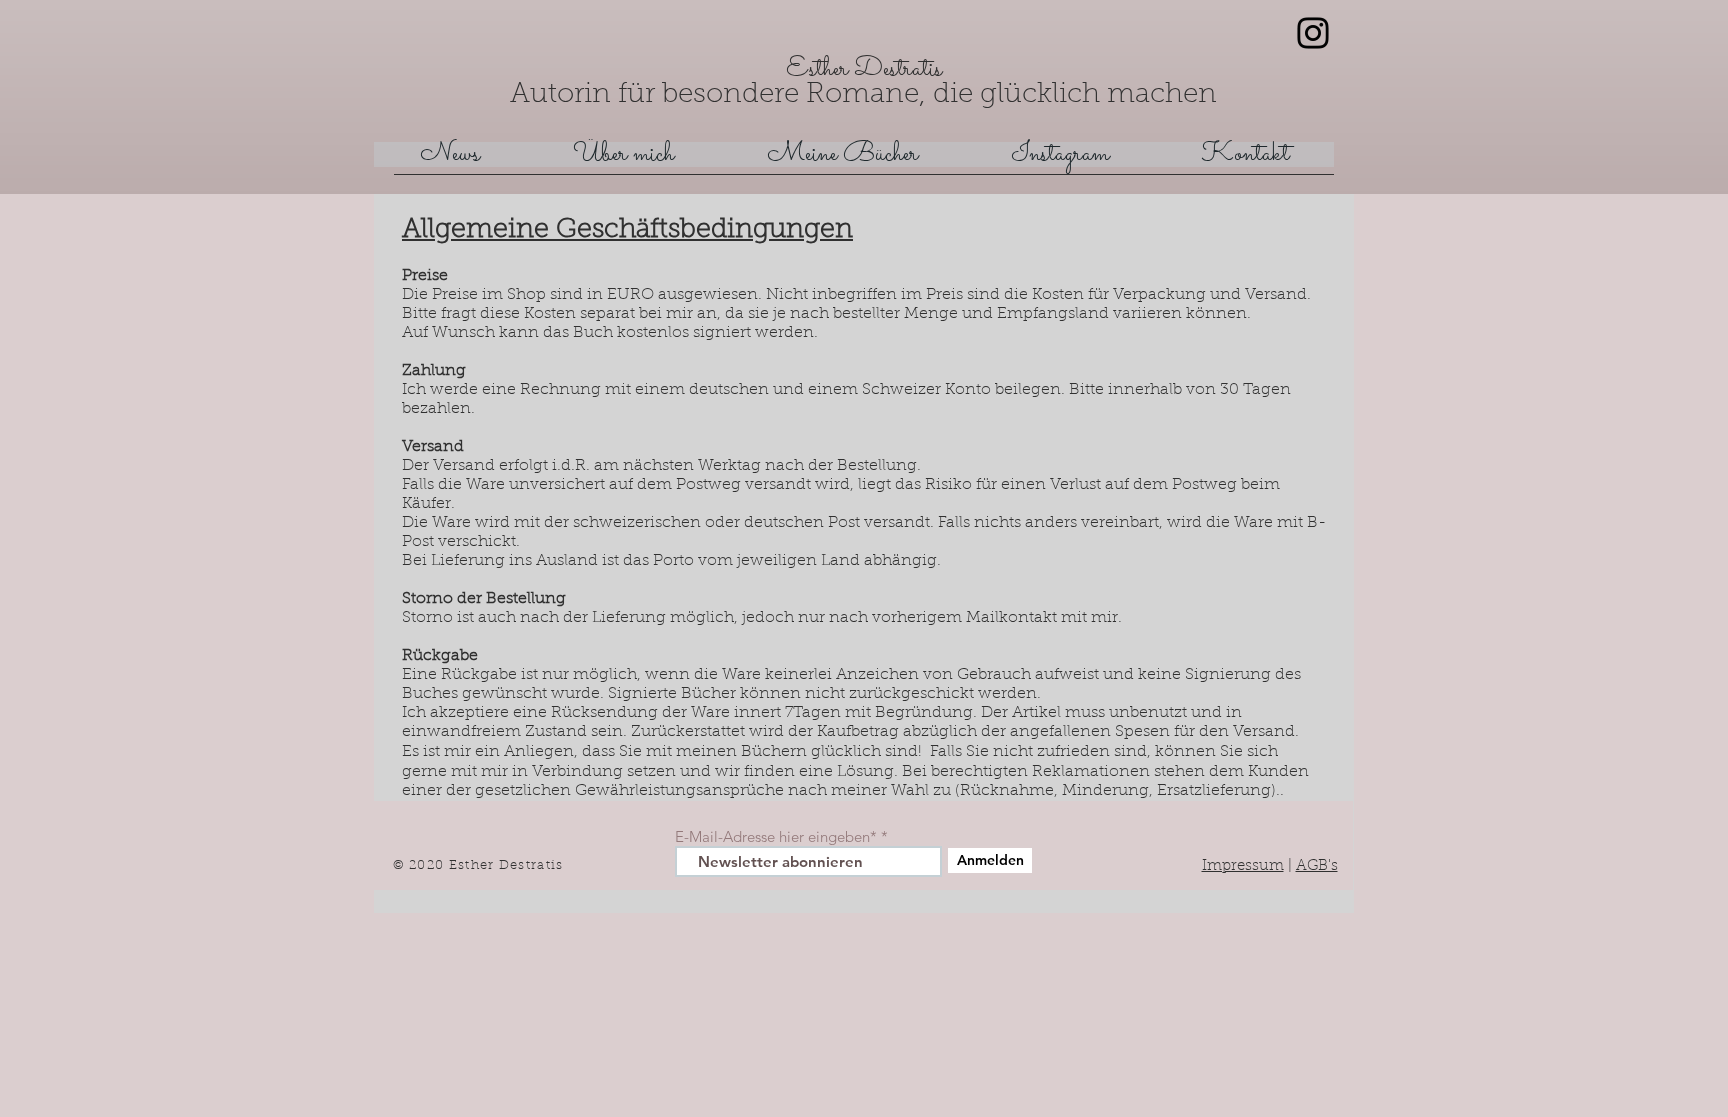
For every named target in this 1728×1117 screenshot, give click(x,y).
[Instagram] (1313, 33)
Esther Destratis (864, 69)
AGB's (1317, 866)
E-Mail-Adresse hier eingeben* (776, 836)
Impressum (1243, 866)
